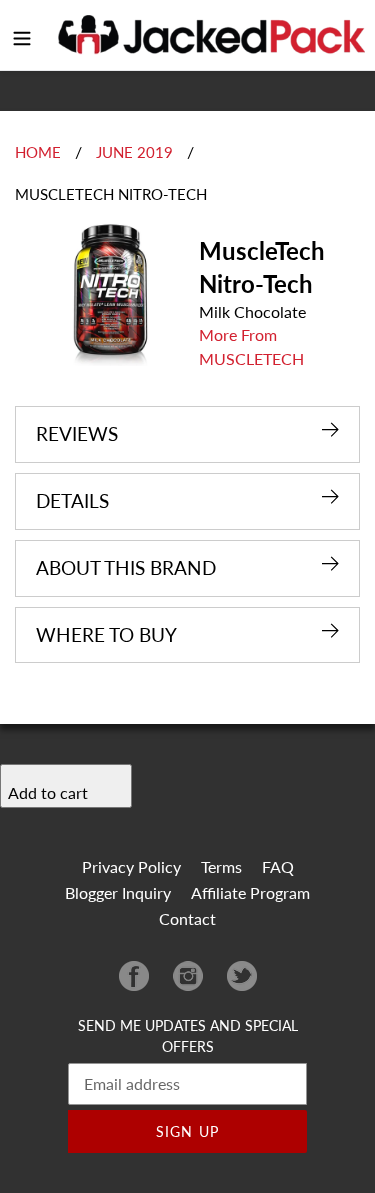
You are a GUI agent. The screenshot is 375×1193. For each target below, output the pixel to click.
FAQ (278, 866)
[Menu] (22, 35)
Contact (187, 918)
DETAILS (72, 500)
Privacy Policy (131, 866)
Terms (221, 866)
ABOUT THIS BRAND (126, 567)
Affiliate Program (250, 892)
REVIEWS (77, 433)
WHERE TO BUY (106, 634)
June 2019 (134, 152)
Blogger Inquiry (118, 892)
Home (38, 152)
